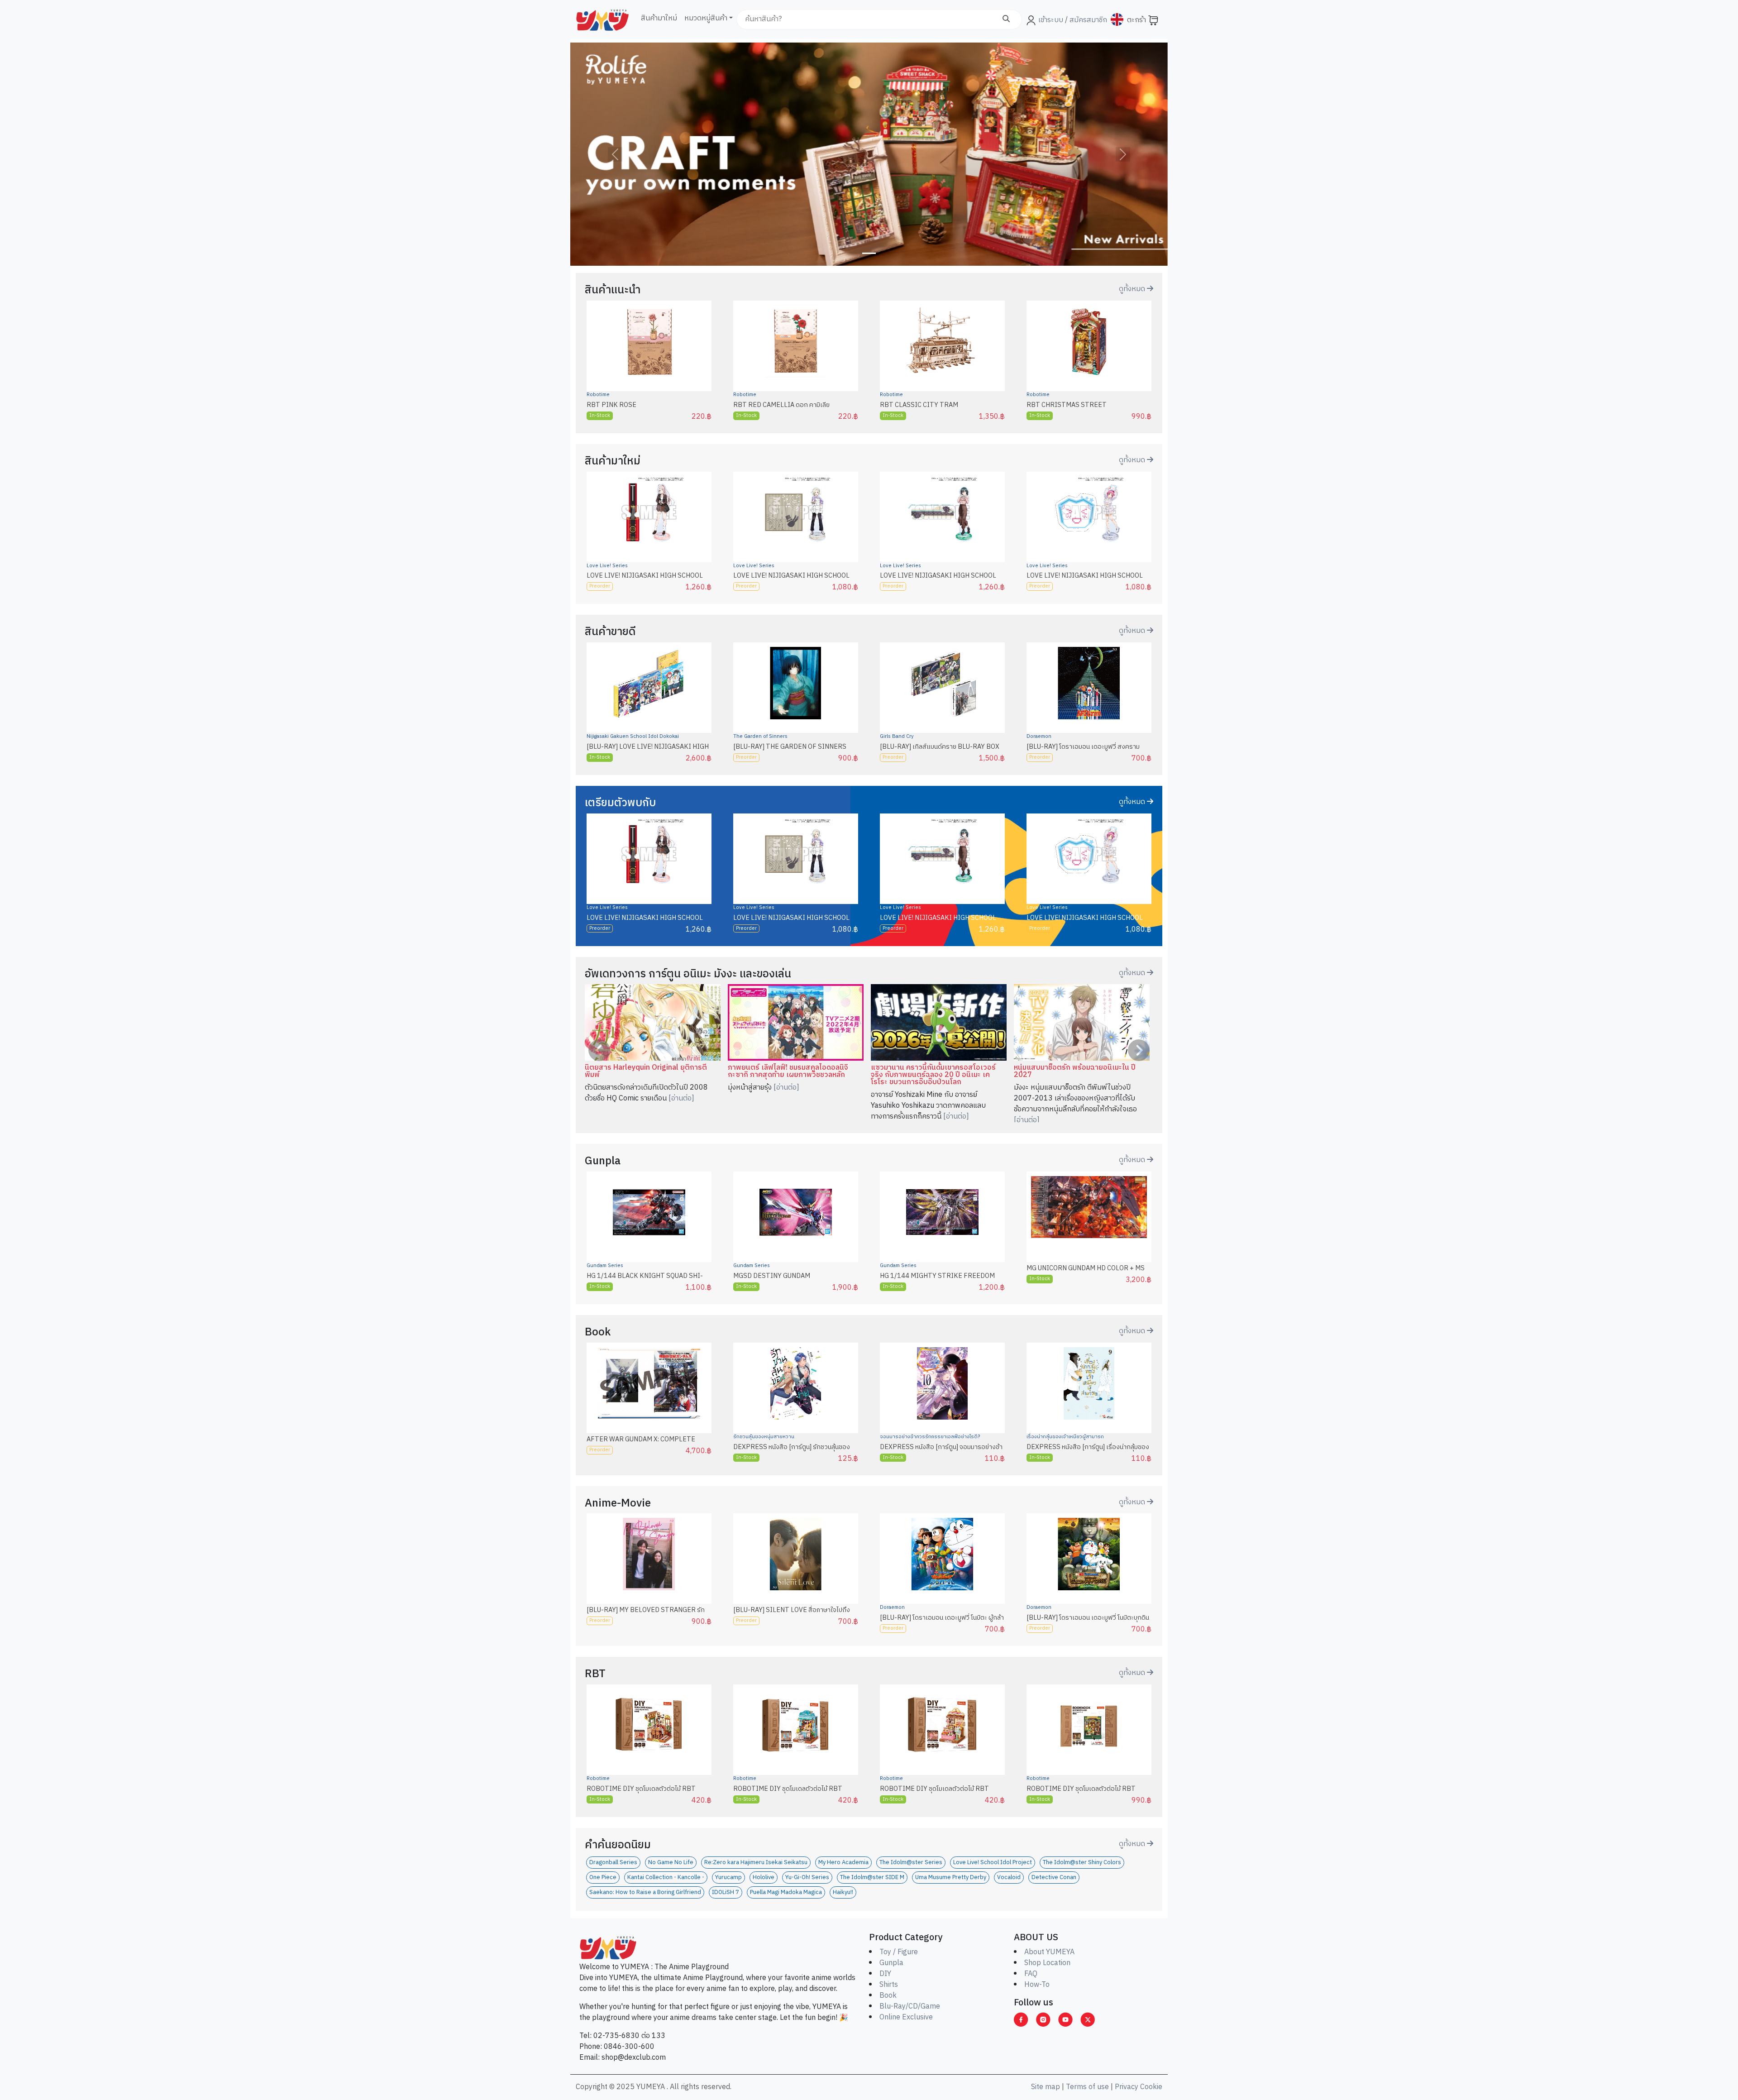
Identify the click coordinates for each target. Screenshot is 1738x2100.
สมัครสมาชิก (1087, 20)
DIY (885, 1974)
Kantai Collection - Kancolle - (666, 1878)
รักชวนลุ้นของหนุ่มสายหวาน (764, 1437)
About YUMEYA (1049, 1952)
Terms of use (1087, 2087)
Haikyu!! (843, 1892)
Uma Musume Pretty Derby (951, 1878)
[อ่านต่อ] (681, 1098)
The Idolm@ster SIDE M (872, 1878)
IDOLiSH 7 (726, 1892)
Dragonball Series (613, 1863)
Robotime (598, 395)
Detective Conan (1054, 1878)
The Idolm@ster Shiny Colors (1082, 1863)
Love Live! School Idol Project (993, 1863)
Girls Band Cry (897, 737)
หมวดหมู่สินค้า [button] (706, 18)
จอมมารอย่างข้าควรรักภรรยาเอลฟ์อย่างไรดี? (930, 1437)
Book (888, 1996)
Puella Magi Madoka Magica (786, 1892)
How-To (1037, 1985)
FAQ (1031, 1974)
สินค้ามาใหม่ (659, 18)
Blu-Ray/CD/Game (910, 2007)
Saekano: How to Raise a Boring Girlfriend (645, 1892)
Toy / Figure (899, 1952)
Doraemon (1039, 737)
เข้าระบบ (1051, 20)
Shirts (889, 1985)
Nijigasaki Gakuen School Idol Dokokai (633, 737)
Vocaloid (1009, 1878)
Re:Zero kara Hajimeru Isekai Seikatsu (756, 1863)
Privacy (1127, 2087)
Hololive (764, 1878)
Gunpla (891, 1963)
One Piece (603, 1878)
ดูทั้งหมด (1133, 289)
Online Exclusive (906, 2017)
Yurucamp (728, 1878)
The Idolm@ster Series (911, 1863)
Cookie (1151, 2087)
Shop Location (1047, 1963)
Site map (1046, 2087)
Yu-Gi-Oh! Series (807, 1878)
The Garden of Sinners (760, 737)
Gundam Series (605, 1266)
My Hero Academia (843, 1863)
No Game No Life (671, 1863)
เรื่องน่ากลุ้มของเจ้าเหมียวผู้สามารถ (1065, 1437)
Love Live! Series (607, 566)
